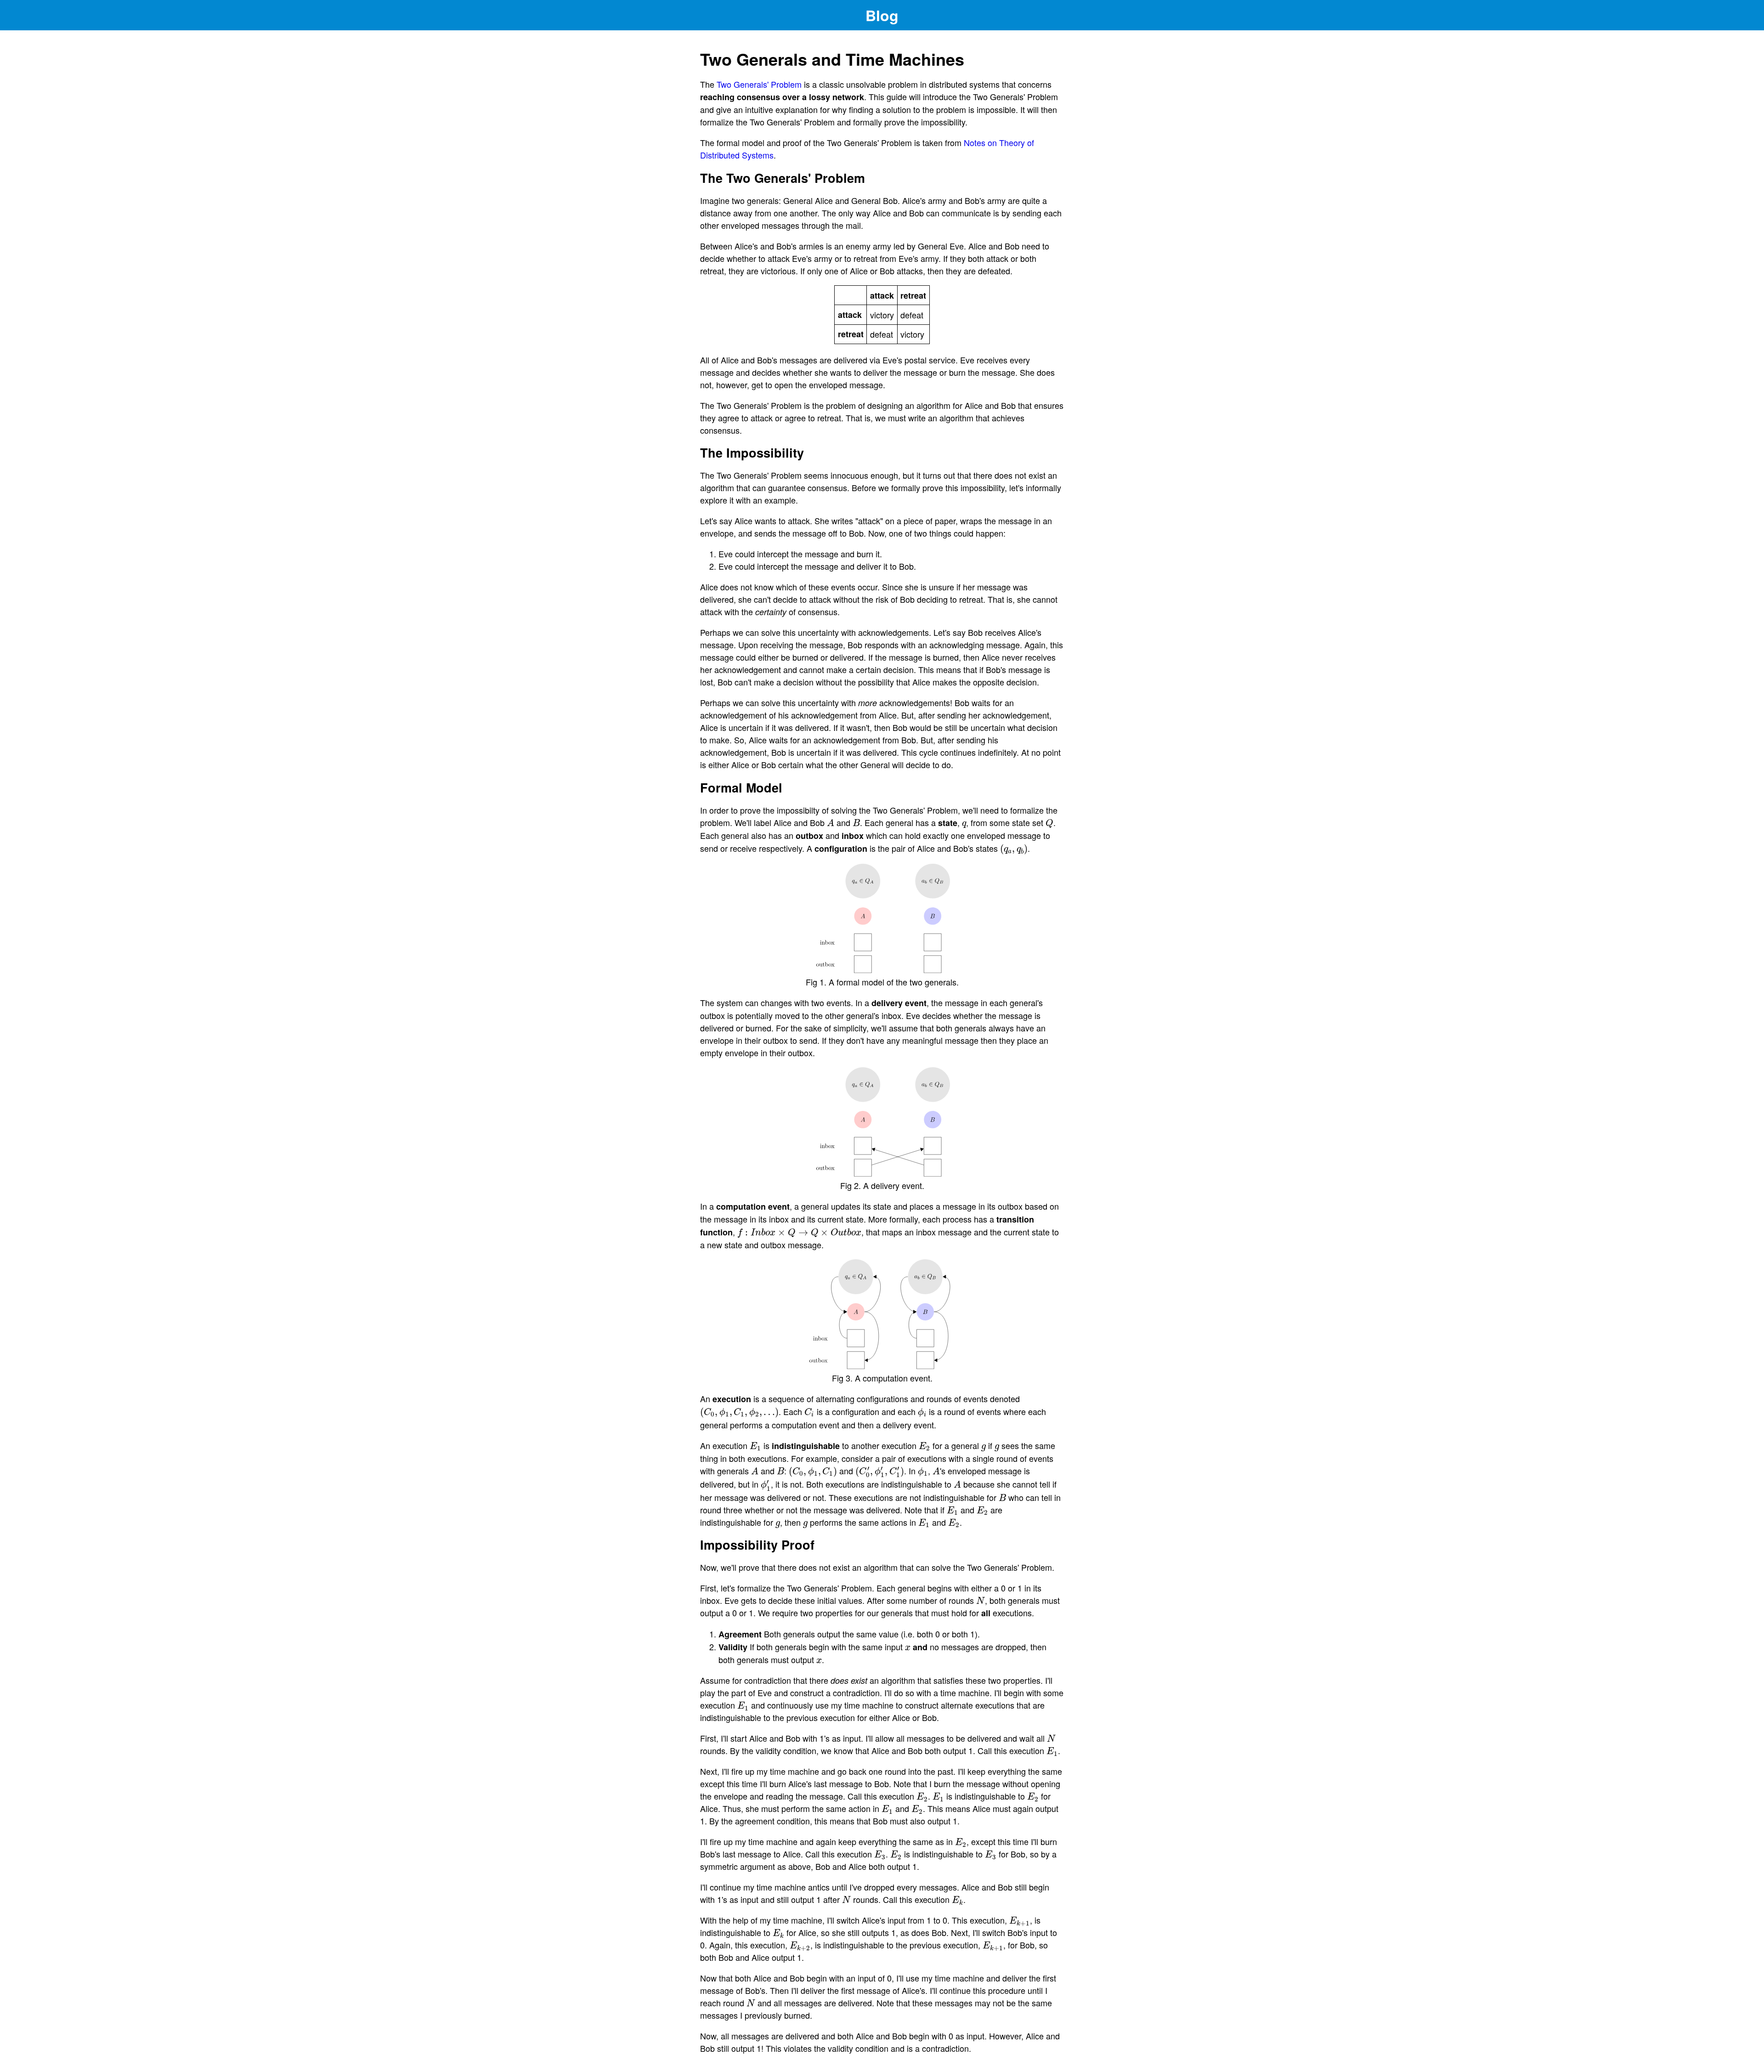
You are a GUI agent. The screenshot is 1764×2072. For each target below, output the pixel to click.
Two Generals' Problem (759, 84)
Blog (882, 15)
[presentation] (831, 823)
